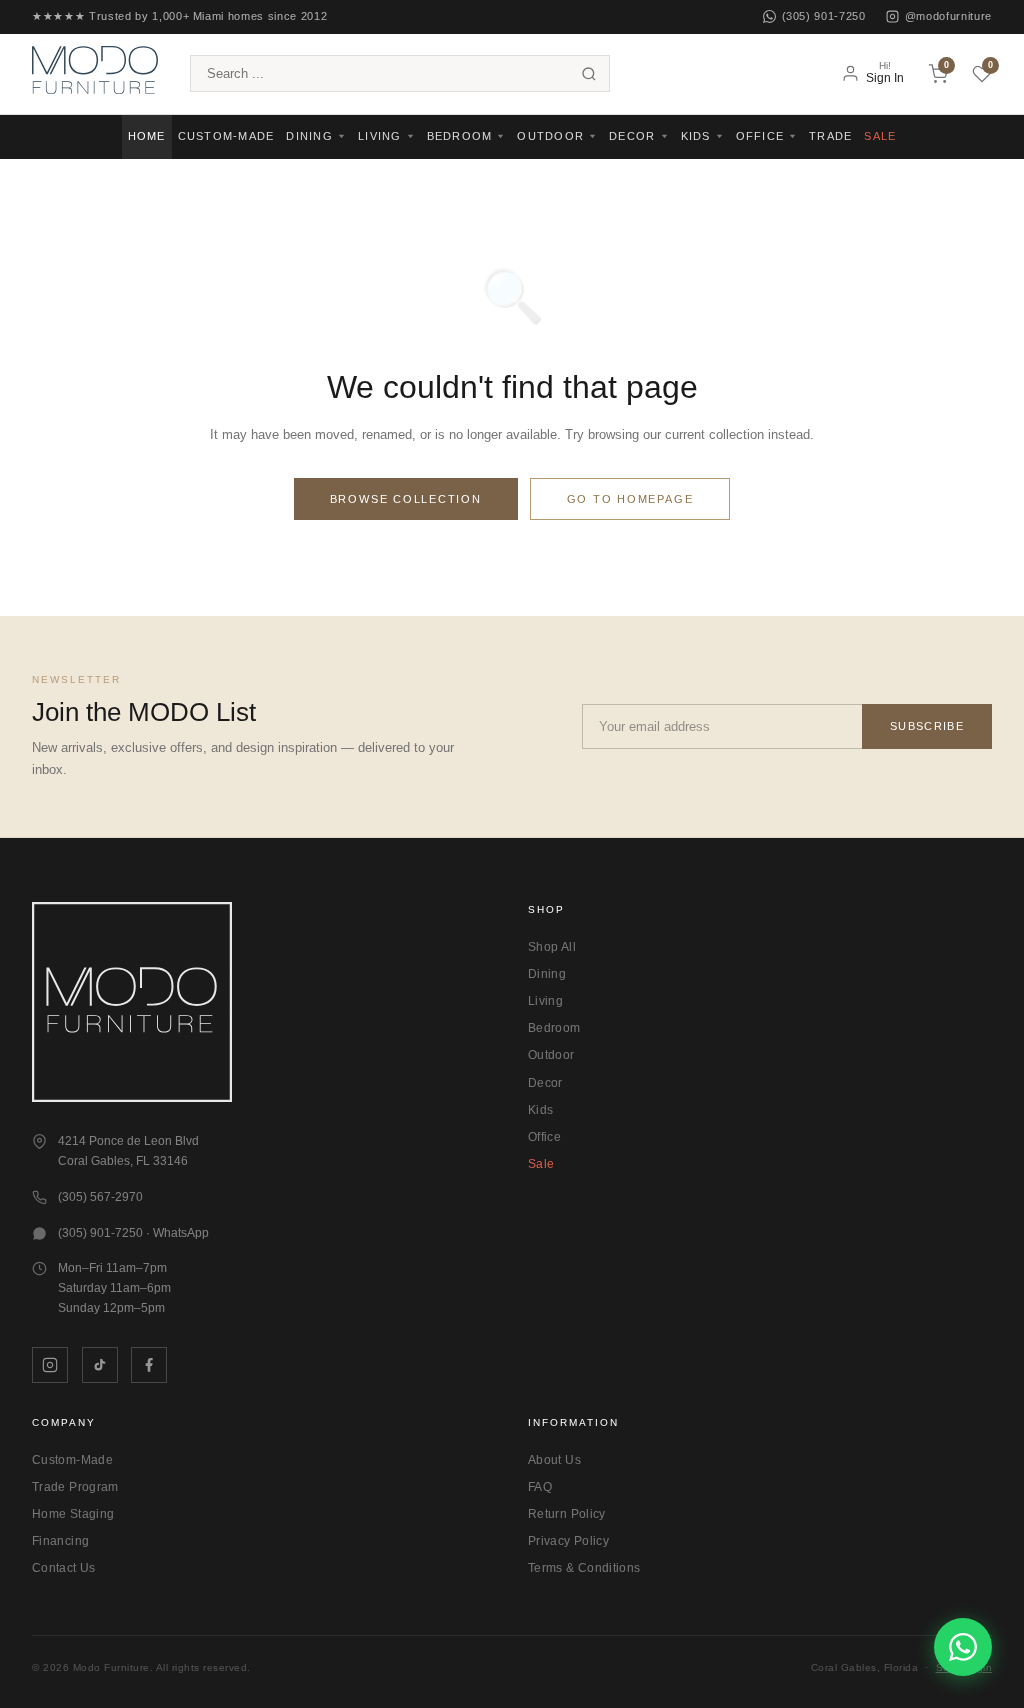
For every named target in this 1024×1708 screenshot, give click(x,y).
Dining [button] (309, 136)
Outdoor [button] (550, 136)
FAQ (540, 1487)
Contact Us (64, 1568)
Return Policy (567, 1514)
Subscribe (927, 726)
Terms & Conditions (584, 1568)
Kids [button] (696, 136)
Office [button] (760, 136)
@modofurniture (948, 16)
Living (545, 1001)
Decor (545, 1083)
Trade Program (75, 1487)
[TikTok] (100, 1365)
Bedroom (554, 1028)
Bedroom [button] (460, 136)
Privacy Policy (568, 1541)
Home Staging (73, 1514)
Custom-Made (226, 136)
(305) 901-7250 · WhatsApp (133, 1233)
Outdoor (551, 1055)
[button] (95, 73)
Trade (830, 136)
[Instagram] (50, 1365)
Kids (540, 1110)
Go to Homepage (630, 499)
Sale (880, 136)
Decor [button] (632, 136)
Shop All (552, 947)
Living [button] (380, 136)
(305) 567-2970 (100, 1197)
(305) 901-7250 (824, 16)
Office (544, 1137)
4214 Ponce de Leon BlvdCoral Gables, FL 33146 (128, 1151)
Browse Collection (406, 499)
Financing (60, 1541)
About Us (554, 1460)
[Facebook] (149, 1365)
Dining (547, 974)
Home (147, 136)
